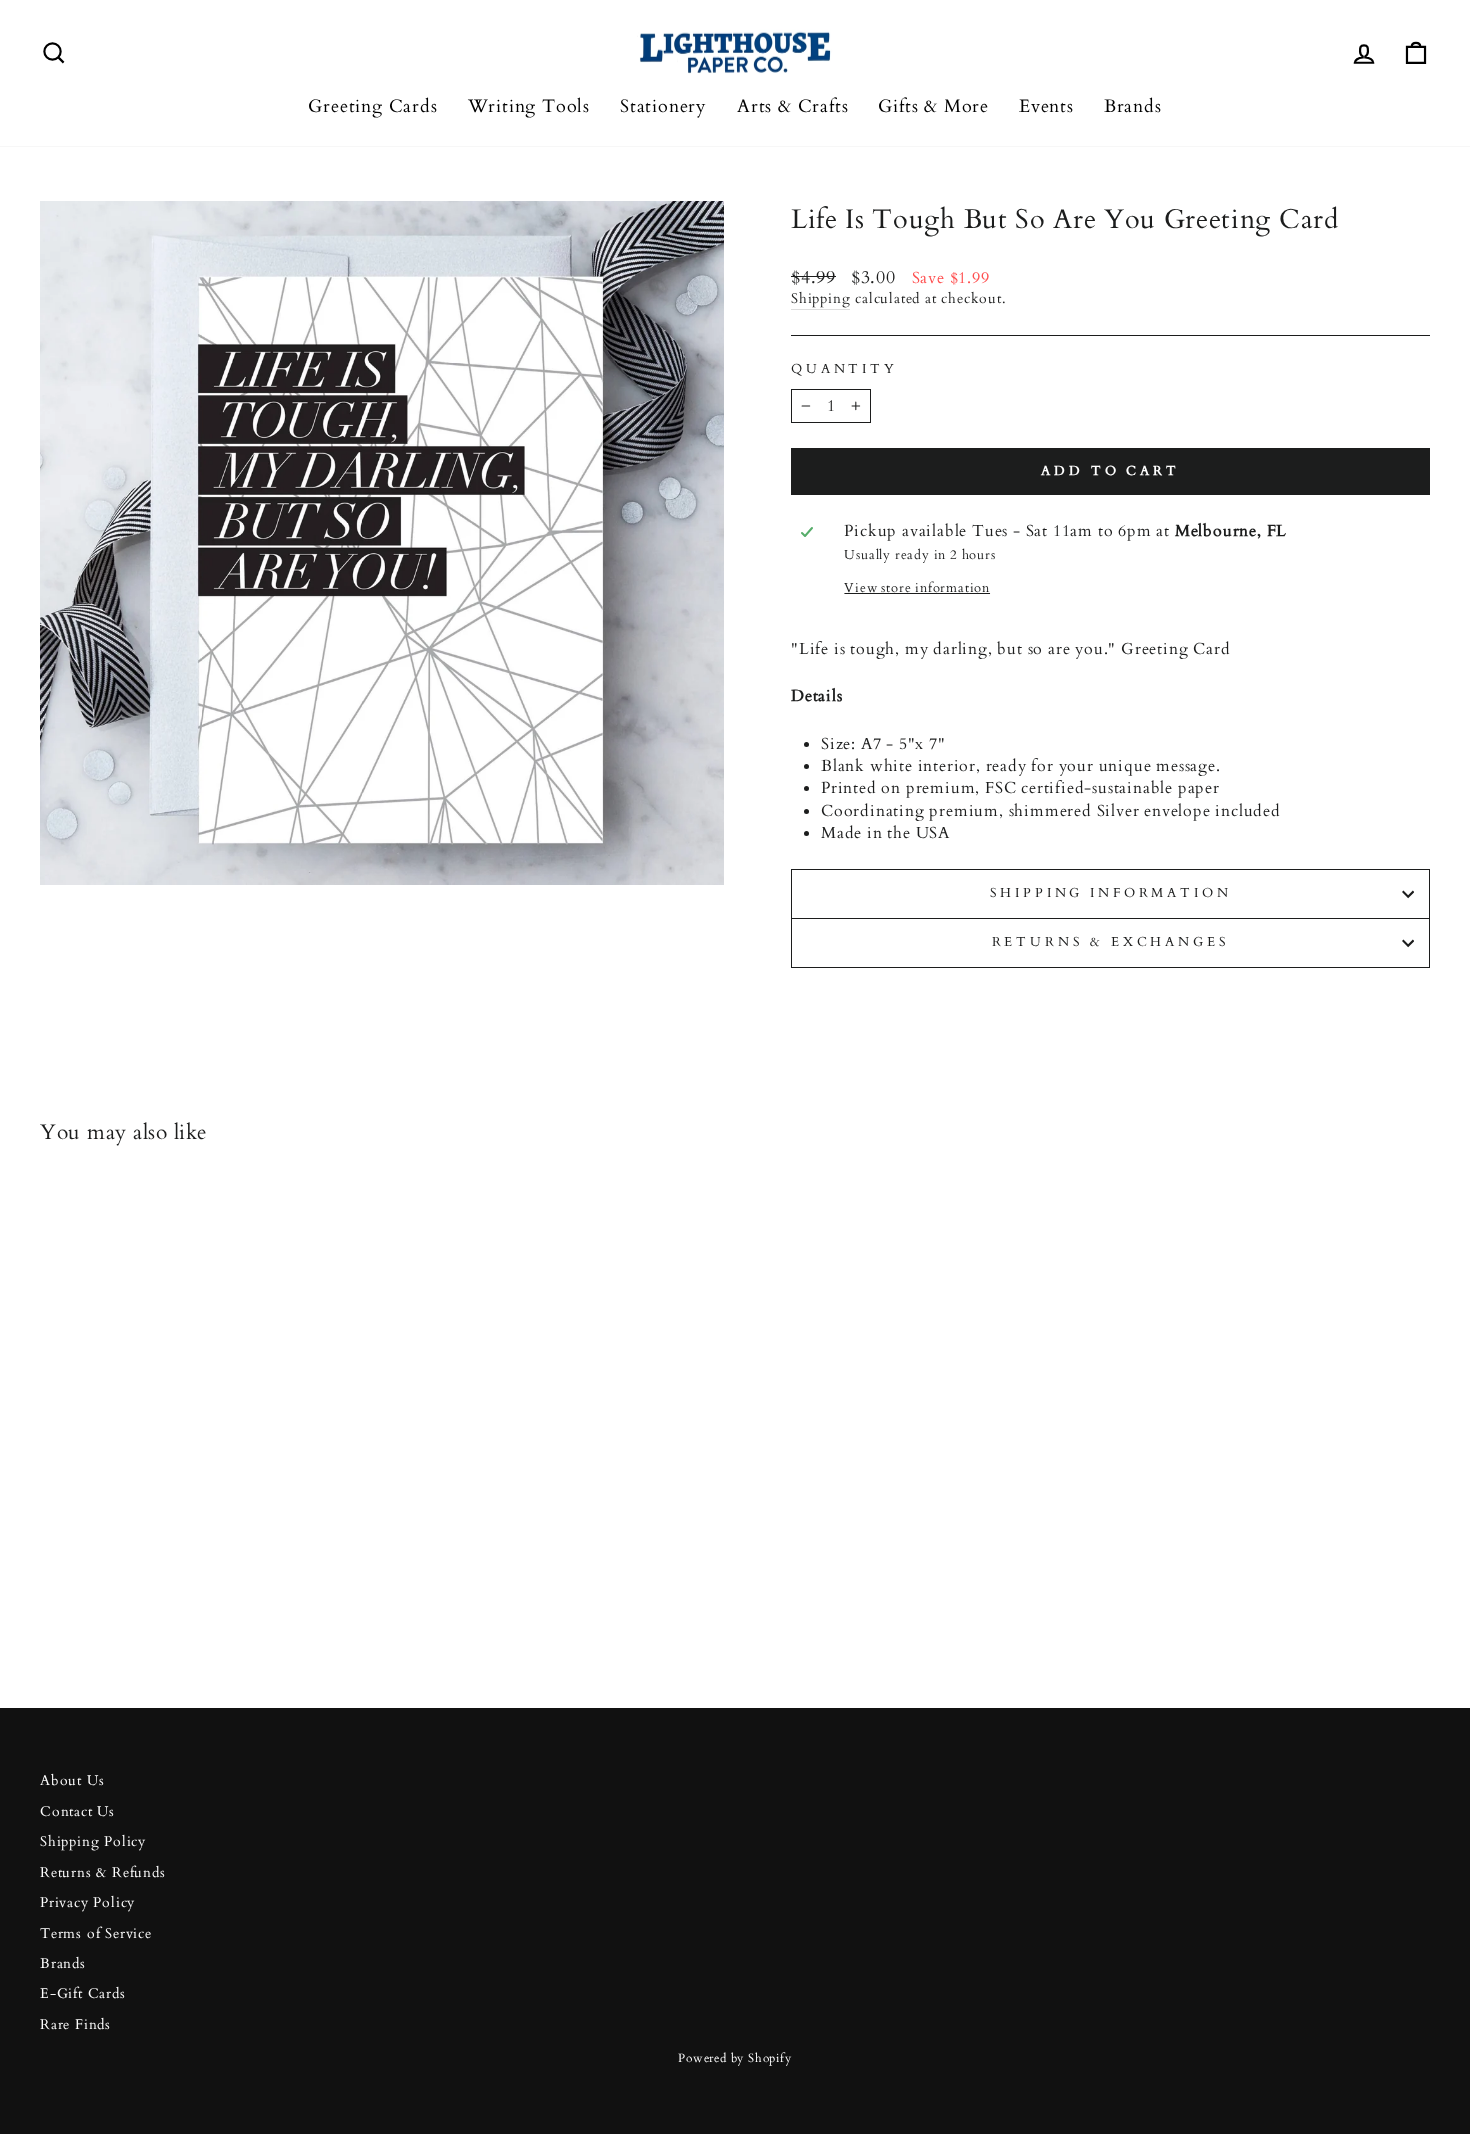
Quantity (844, 369)
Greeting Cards (372, 106)
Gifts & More (933, 106)
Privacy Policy (87, 1903)
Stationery (663, 106)
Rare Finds (75, 2025)
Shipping (820, 299)
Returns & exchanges (1111, 942)
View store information (917, 588)
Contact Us (77, 1812)
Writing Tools (529, 106)
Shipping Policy (93, 1842)
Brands (1133, 106)
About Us (72, 1781)
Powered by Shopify (734, 2058)
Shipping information (1111, 893)
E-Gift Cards (83, 1994)
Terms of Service (96, 1934)
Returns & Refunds (103, 1873)
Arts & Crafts (792, 106)
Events (1046, 106)
